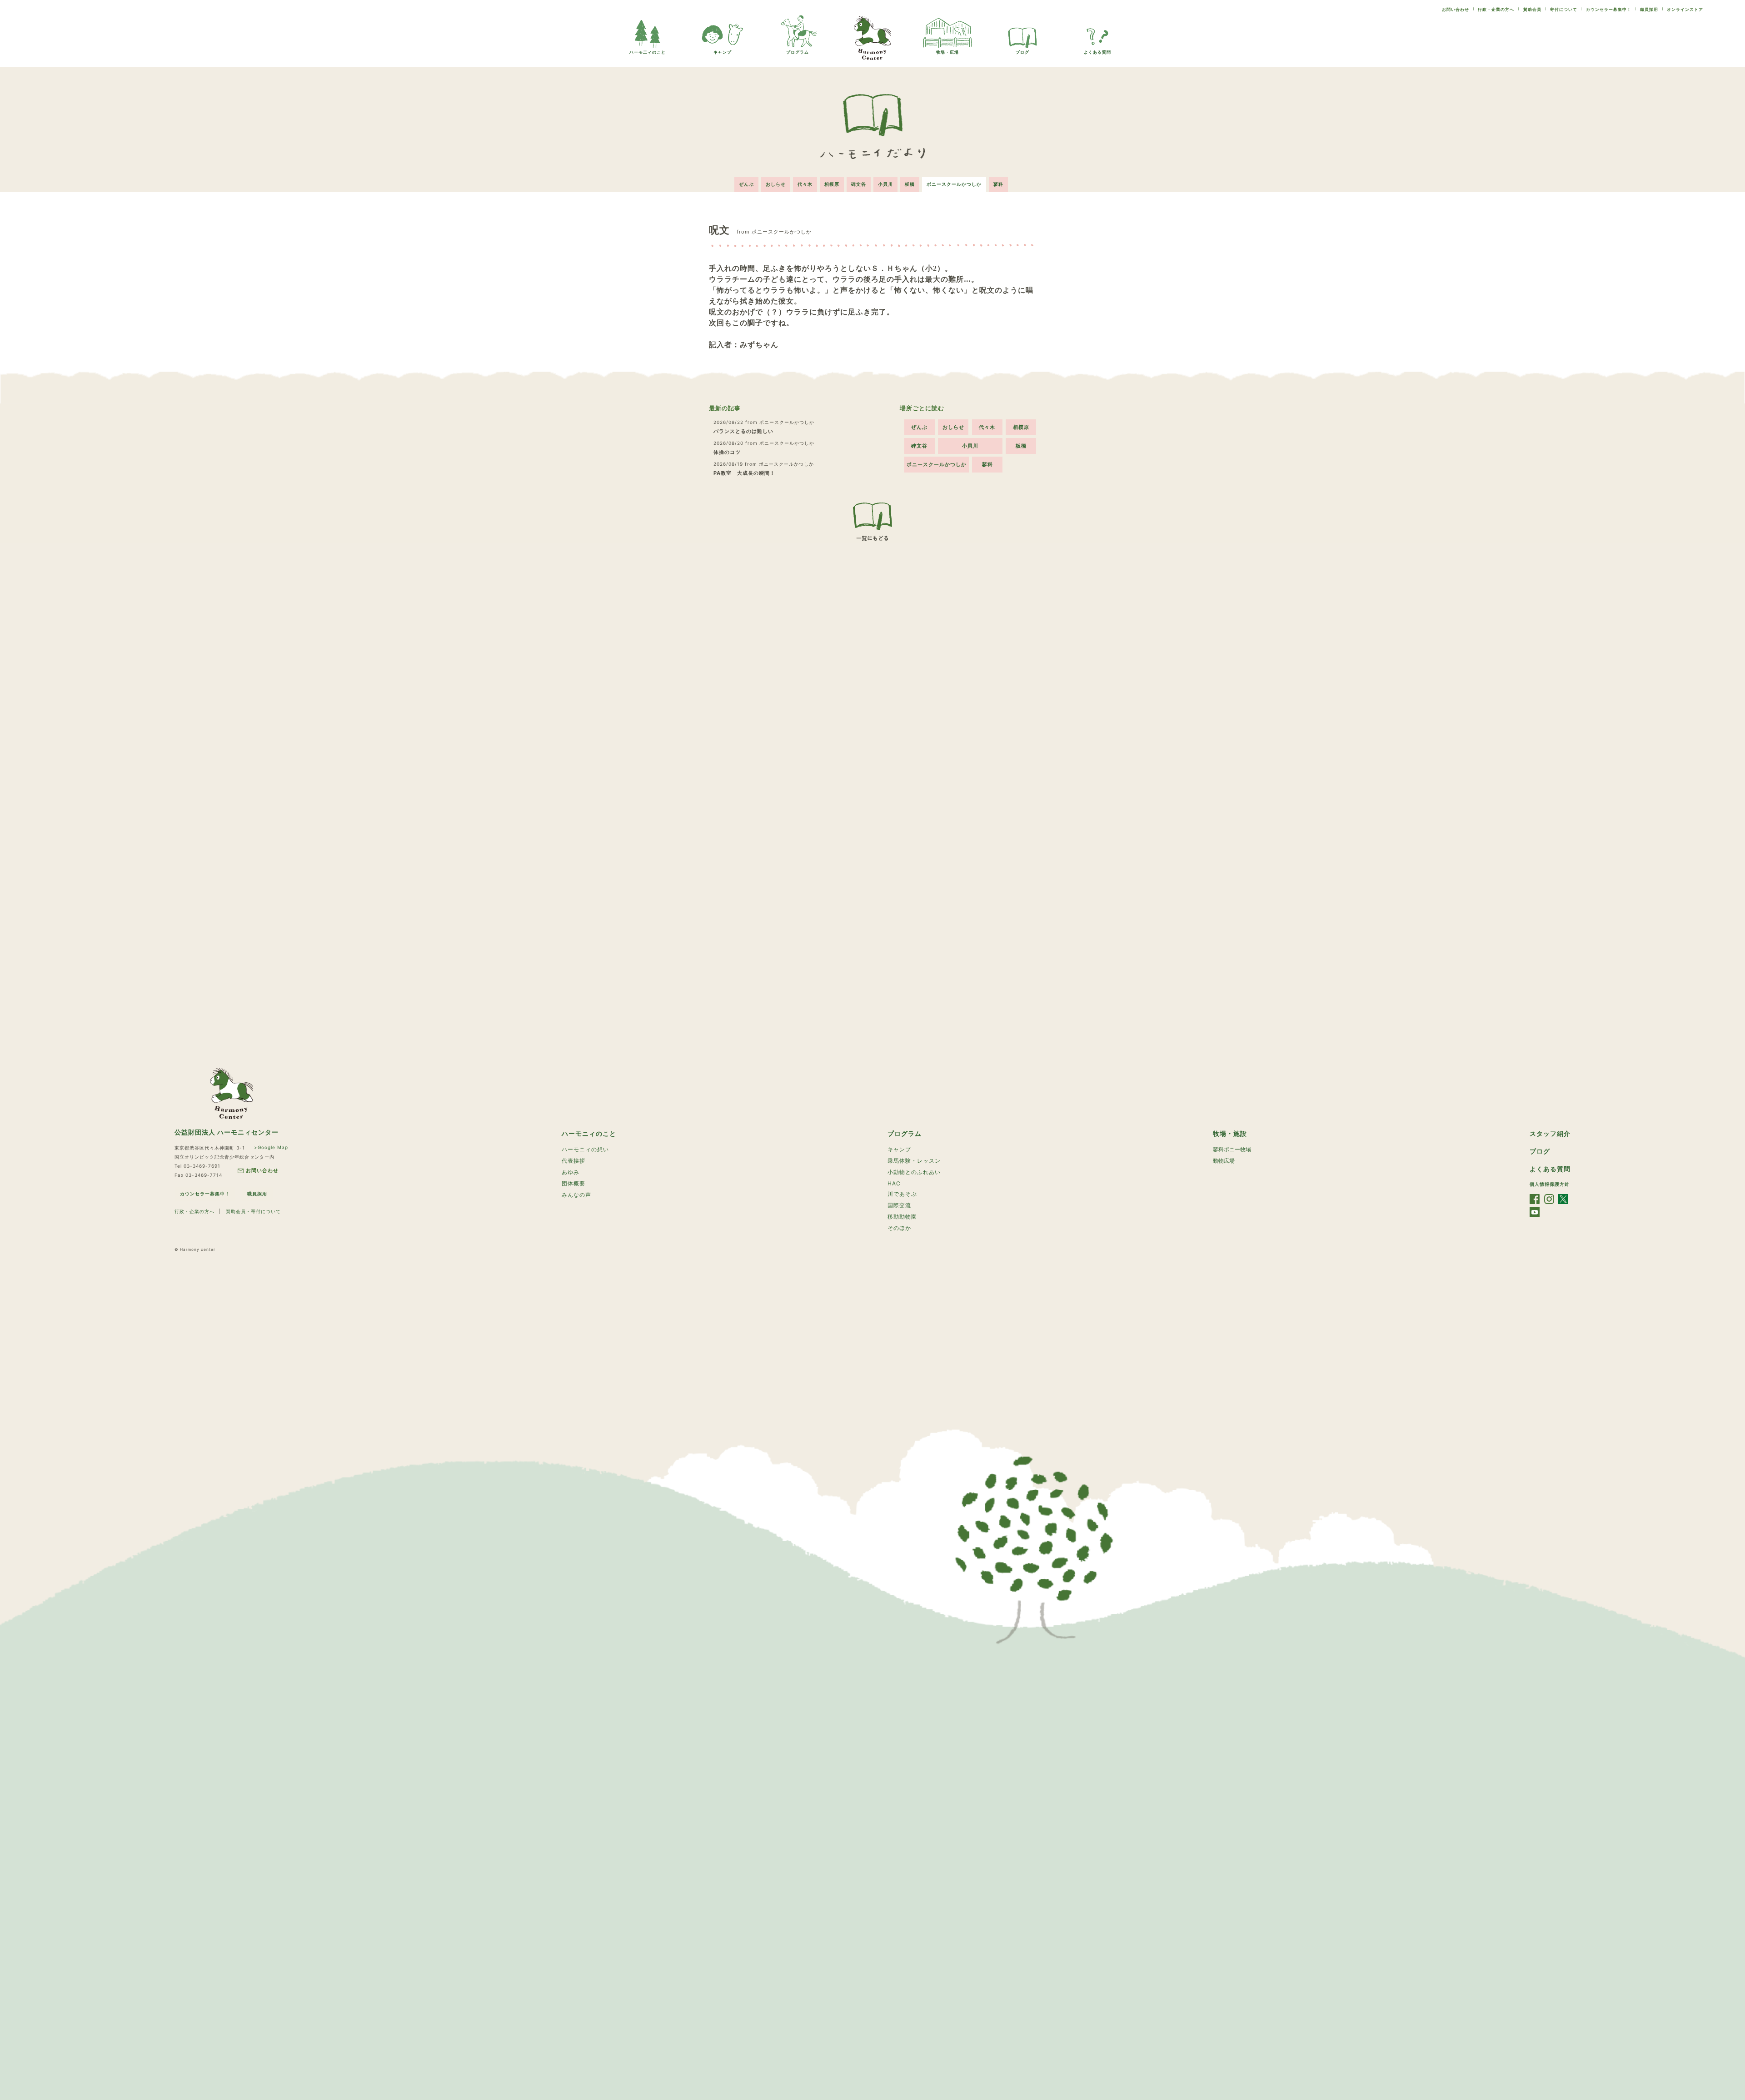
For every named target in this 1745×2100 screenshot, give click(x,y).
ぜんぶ (746, 184)
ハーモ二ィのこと (648, 52)
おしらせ (776, 184)
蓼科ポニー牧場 (1232, 1149)
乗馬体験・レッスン (914, 1161)
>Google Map (271, 1147)
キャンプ (723, 52)
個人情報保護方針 (1550, 1184)
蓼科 (998, 184)
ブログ (1022, 52)
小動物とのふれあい (914, 1172)
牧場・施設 (1230, 1133)
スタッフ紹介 (1550, 1133)
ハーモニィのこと (589, 1133)
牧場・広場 (947, 52)
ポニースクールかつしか (954, 184)
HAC (894, 1183)
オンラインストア (1685, 9)
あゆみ (571, 1172)
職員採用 (1649, 9)
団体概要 (573, 1183)
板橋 (910, 184)
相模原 (832, 184)
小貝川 (885, 184)
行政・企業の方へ (1496, 9)
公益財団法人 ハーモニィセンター (227, 1132)
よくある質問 (1097, 52)
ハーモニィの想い (585, 1149)
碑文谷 (859, 184)
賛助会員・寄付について (253, 1211)
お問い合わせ (1456, 9)
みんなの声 (576, 1195)
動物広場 (1224, 1161)
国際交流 (899, 1205)
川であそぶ (902, 1194)
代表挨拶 (573, 1161)
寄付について (1564, 9)
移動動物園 (902, 1217)
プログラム (798, 52)
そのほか (899, 1228)
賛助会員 (1532, 9)
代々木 (805, 184)
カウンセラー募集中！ (1609, 9)
